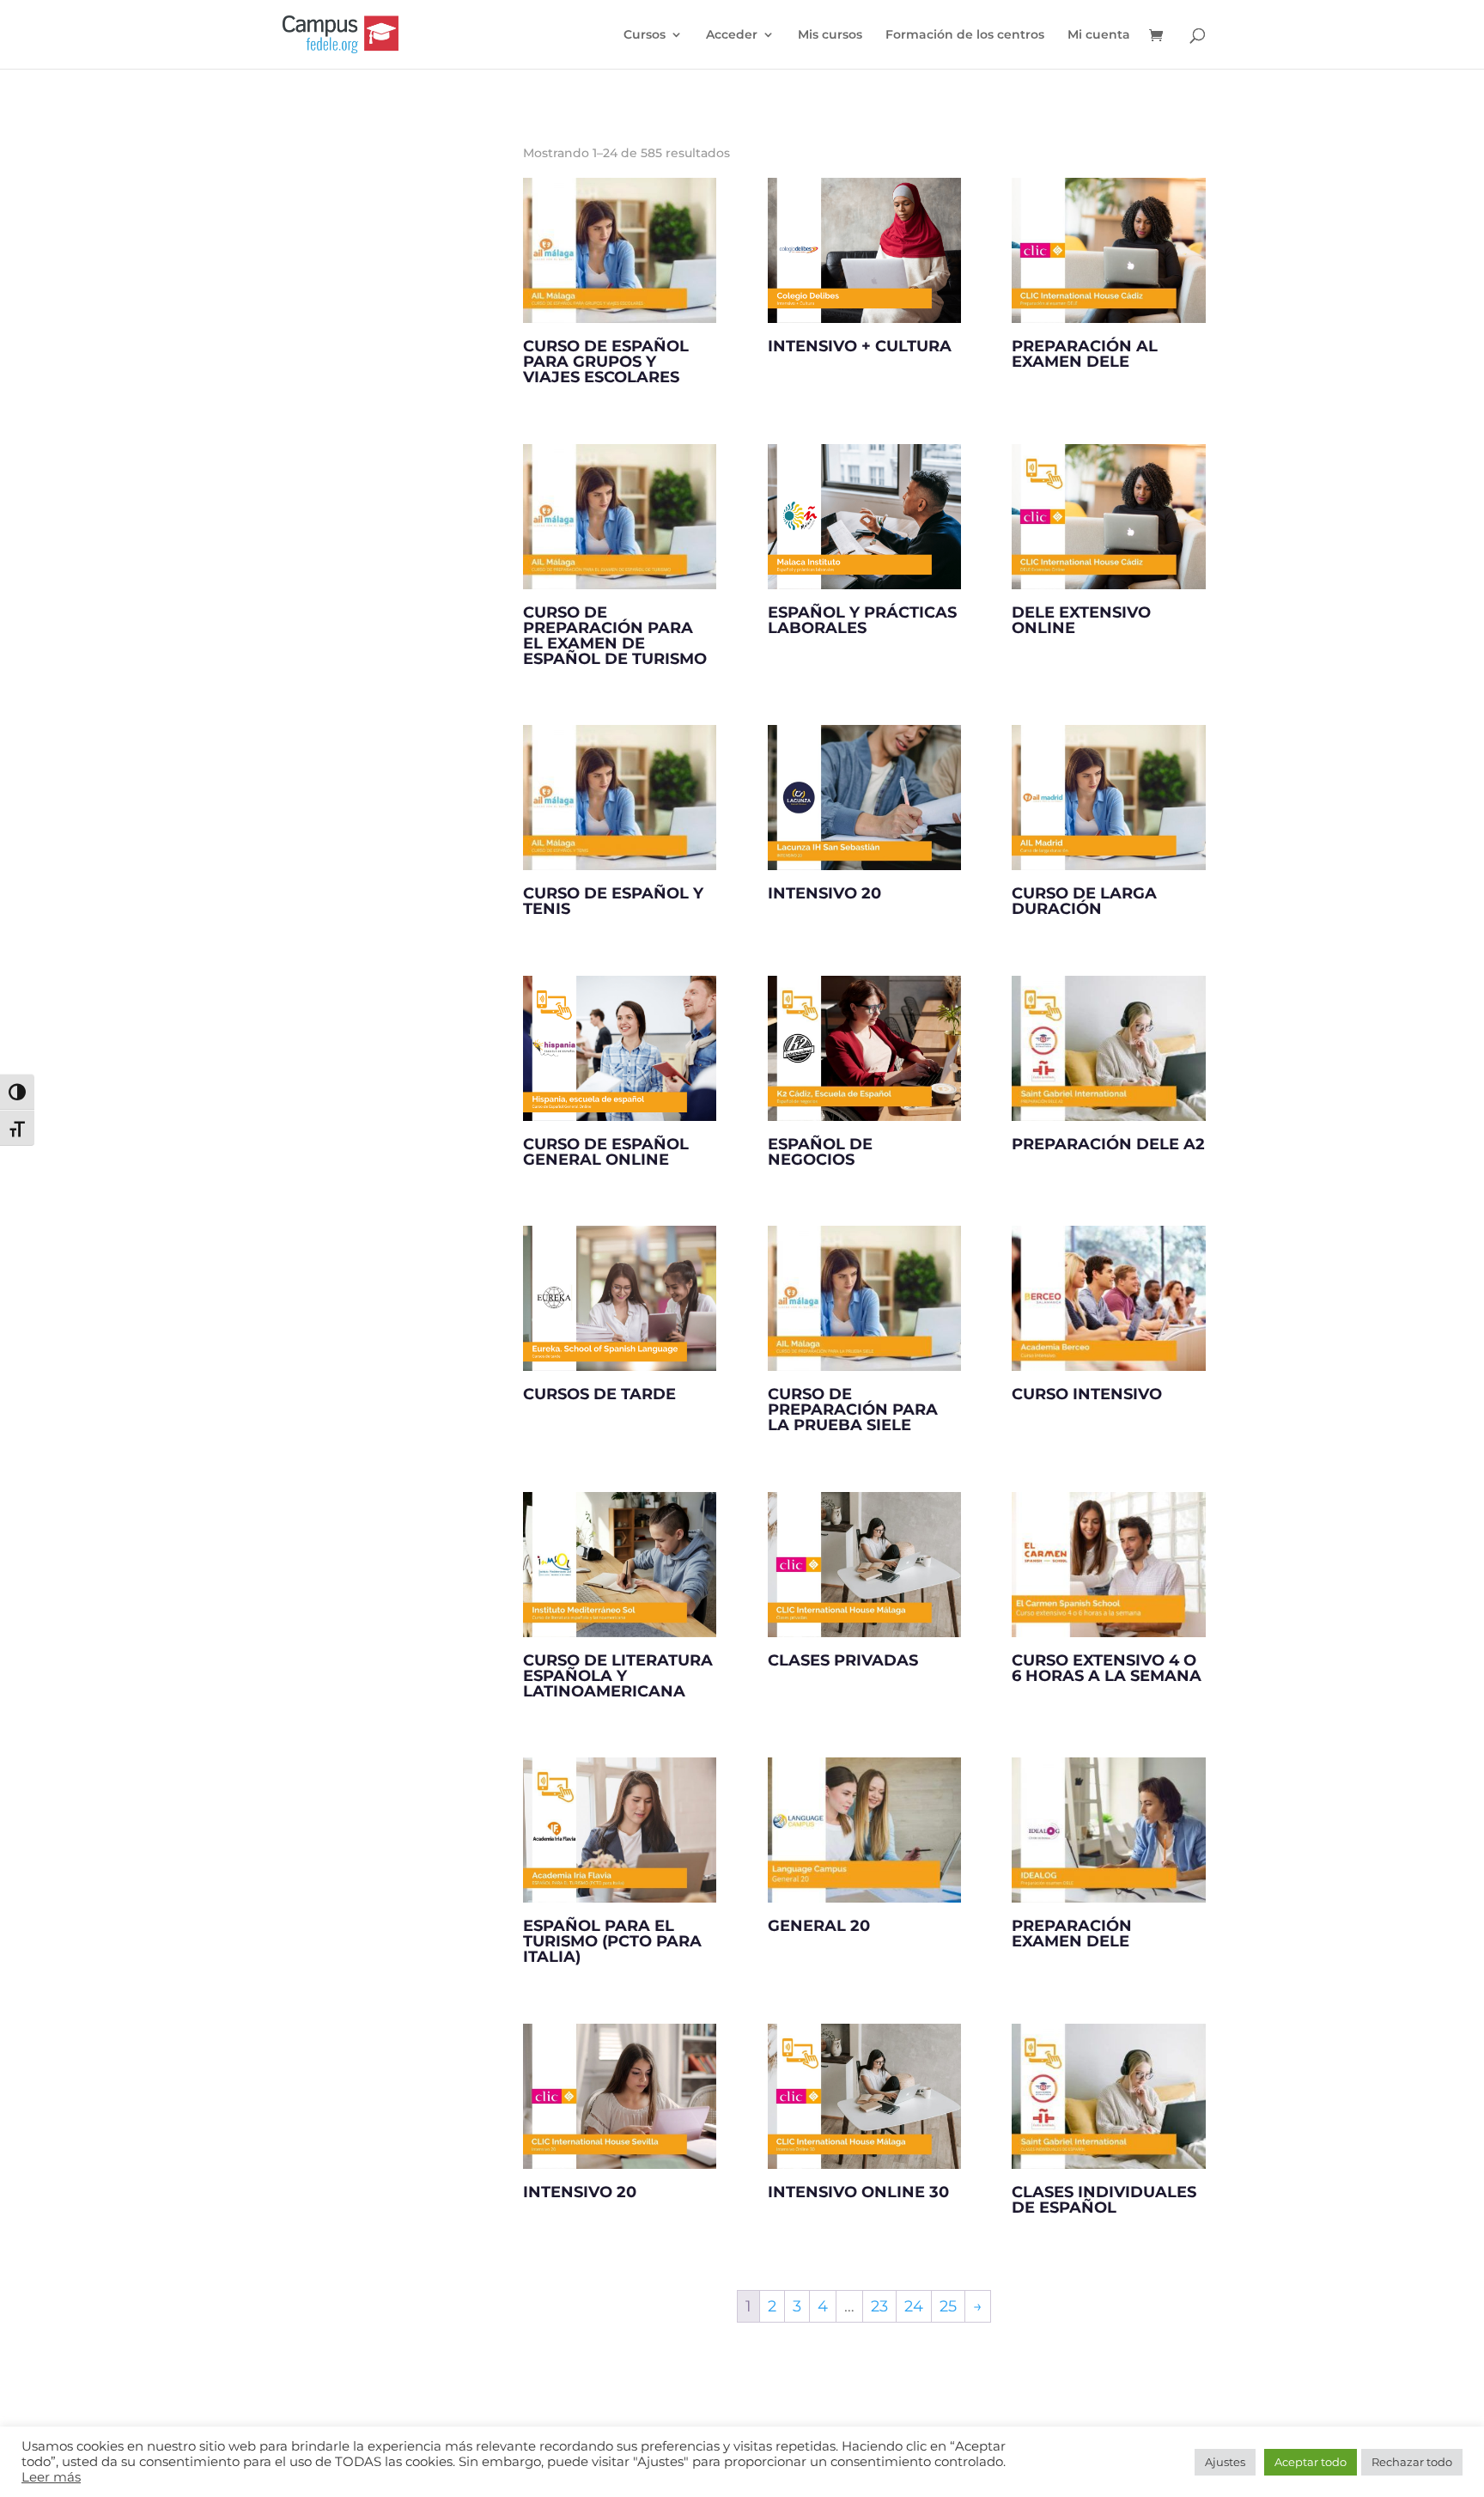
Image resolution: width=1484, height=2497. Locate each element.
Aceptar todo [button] (1311, 2462)
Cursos (645, 35)
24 (914, 2306)
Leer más (51, 2477)
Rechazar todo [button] (1412, 2462)
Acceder (732, 35)
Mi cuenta (1099, 35)
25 (948, 2306)
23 (879, 2306)
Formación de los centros (965, 35)
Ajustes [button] (1225, 2462)
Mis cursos (830, 35)
